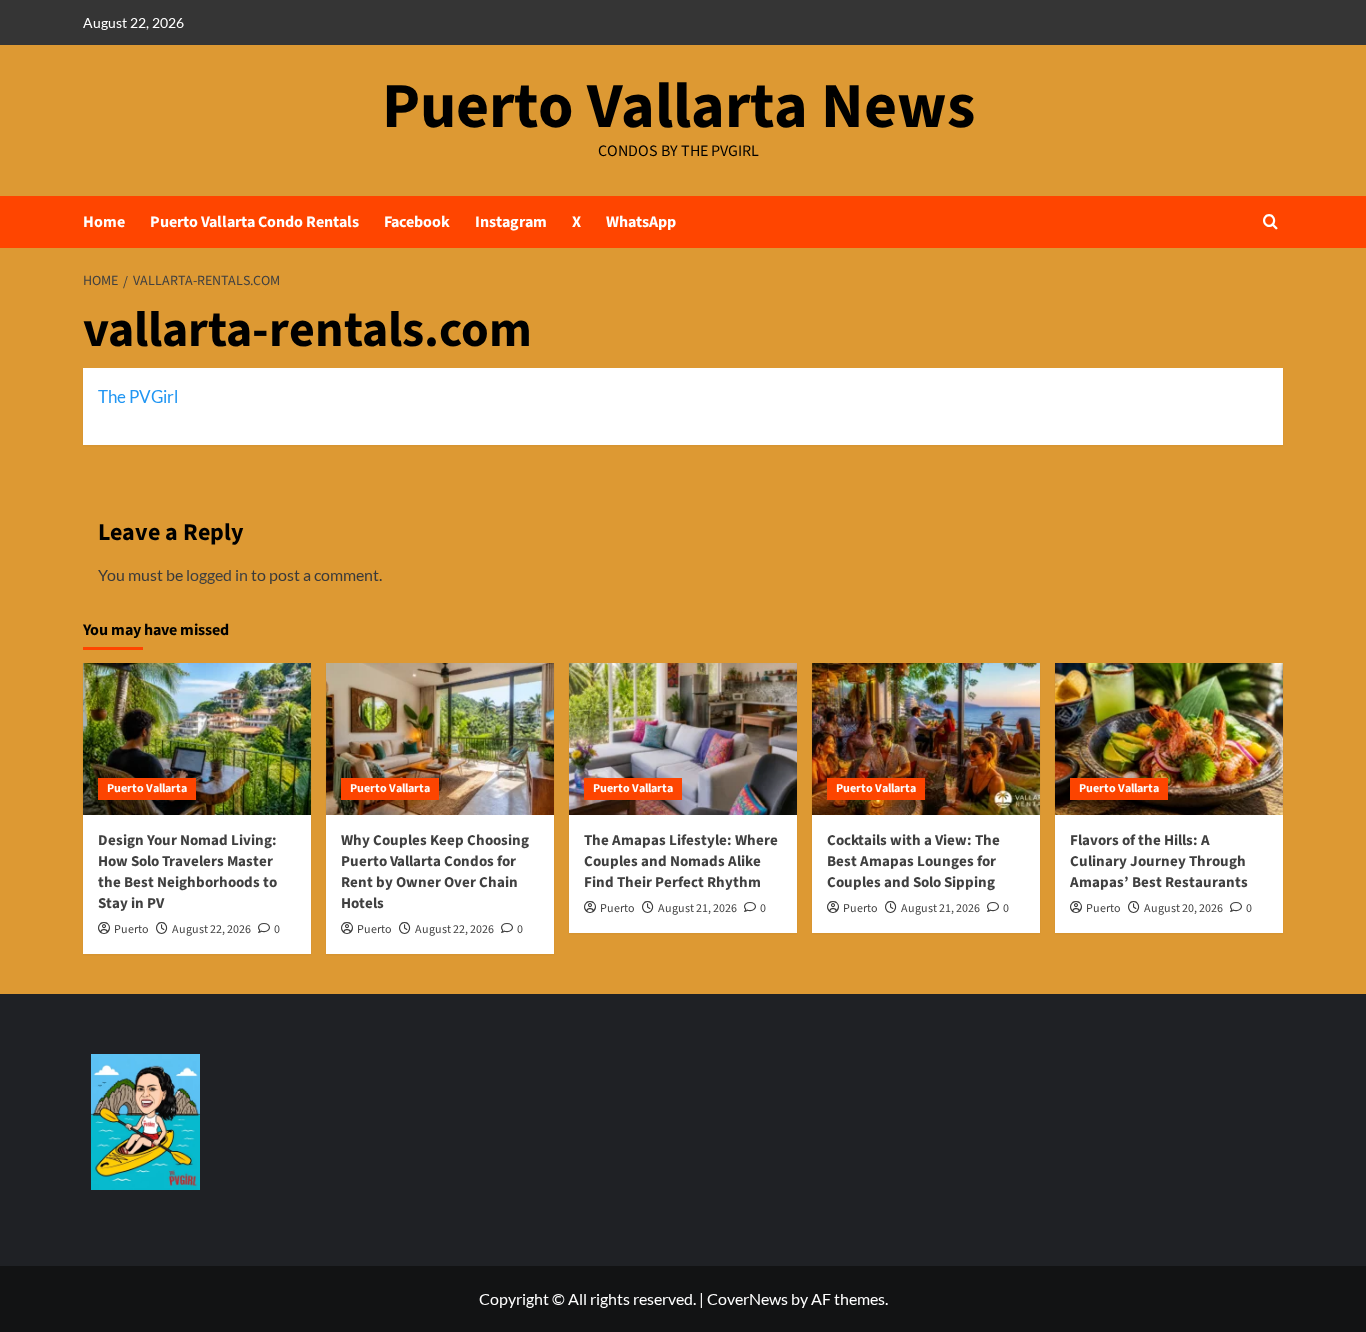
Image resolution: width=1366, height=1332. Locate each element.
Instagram (511, 222)
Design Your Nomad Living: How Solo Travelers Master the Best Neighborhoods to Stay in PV (187, 872)
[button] (1270, 221)
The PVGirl (138, 396)
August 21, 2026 (697, 908)
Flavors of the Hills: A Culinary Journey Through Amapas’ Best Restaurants (1159, 861)
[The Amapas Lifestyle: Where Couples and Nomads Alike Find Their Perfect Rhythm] (683, 739)
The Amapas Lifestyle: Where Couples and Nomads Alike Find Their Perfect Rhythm (681, 861)
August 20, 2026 (1183, 908)
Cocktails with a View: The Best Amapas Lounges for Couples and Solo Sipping (913, 861)
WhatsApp (641, 222)
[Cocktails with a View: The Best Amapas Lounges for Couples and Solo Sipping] (926, 739)
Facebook (417, 222)
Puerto (131, 929)
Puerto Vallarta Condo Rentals (254, 222)
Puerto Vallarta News (678, 107)
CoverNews (747, 1298)
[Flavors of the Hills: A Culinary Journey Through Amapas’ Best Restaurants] (1169, 739)
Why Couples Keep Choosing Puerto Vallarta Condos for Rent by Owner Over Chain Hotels (435, 872)
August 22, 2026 (211, 929)
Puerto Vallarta (147, 788)
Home (104, 222)
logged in (217, 574)
